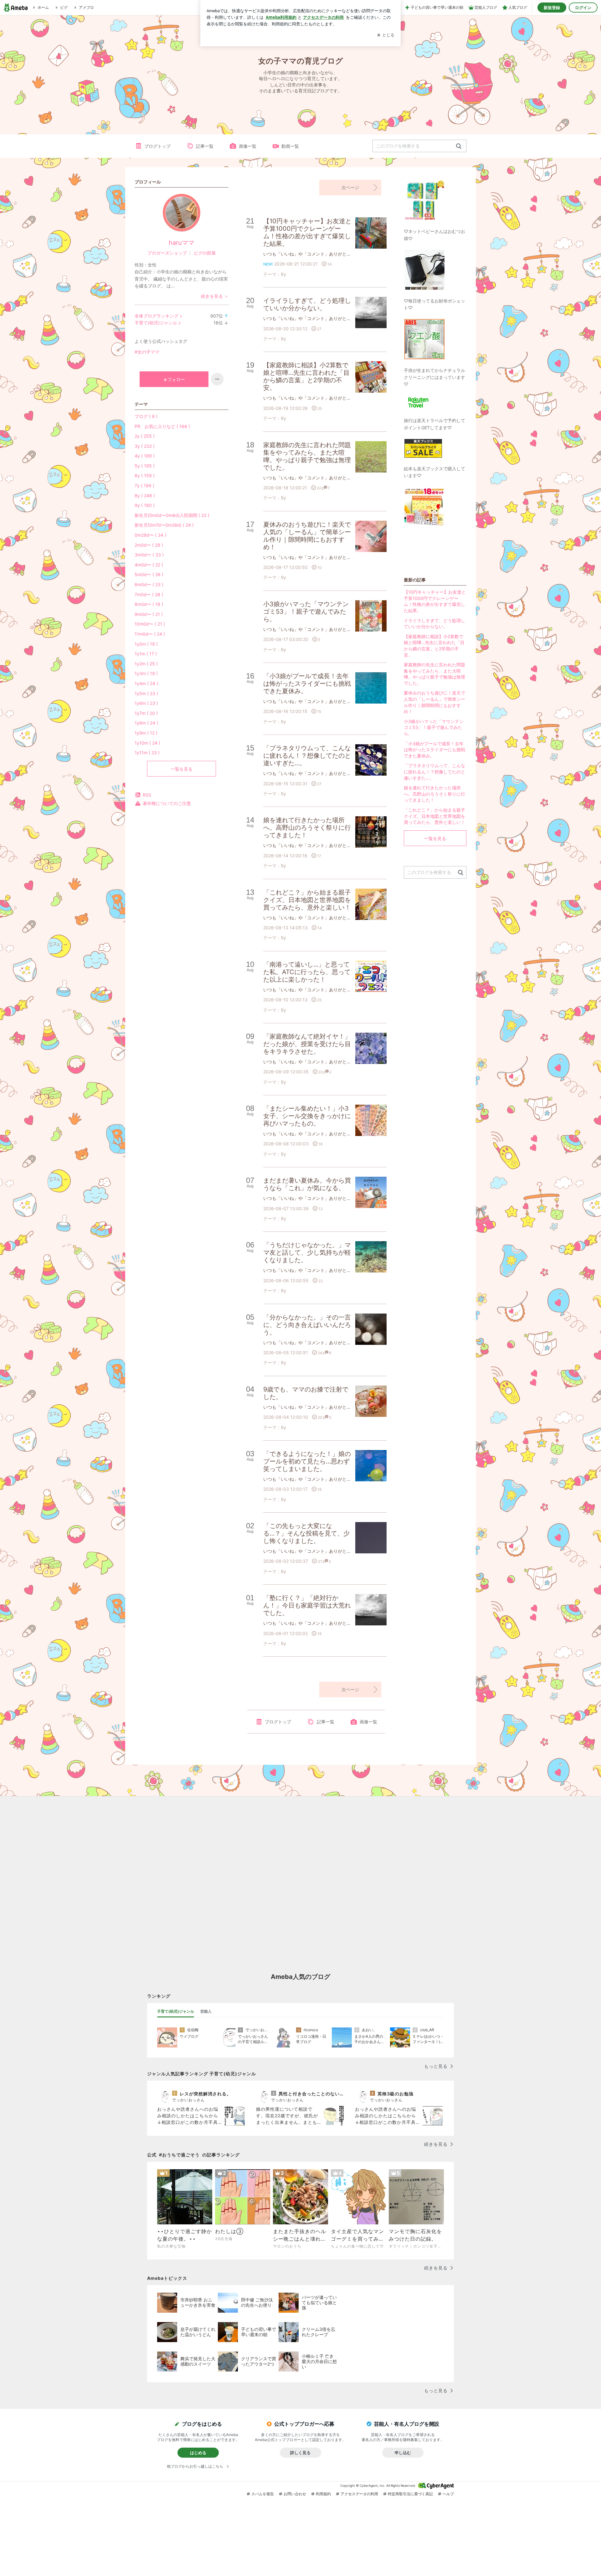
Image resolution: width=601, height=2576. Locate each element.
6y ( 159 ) (145, 475)
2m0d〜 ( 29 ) (149, 545)
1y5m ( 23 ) (146, 693)
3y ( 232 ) (145, 446)
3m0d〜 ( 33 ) (149, 555)
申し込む (403, 2453)
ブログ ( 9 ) (146, 416)
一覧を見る (182, 769)
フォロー (176, 379)
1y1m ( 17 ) (146, 654)
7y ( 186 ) (144, 485)
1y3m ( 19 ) (146, 673)
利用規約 (323, 2494)
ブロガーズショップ (167, 253)
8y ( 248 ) (145, 496)
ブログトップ (157, 146)
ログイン (583, 8)
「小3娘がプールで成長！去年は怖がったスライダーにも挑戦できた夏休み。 (434, 750)
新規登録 (552, 8)
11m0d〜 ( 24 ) (150, 634)
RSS (147, 795)
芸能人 (206, 2011)
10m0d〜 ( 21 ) (150, 624)
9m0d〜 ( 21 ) (149, 614)
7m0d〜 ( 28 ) (149, 594)
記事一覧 (205, 146)
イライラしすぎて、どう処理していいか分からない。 (434, 624)
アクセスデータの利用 (359, 2494)
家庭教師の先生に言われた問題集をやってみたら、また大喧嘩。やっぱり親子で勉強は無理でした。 (434, 674)
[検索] (459, 146)
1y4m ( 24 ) (146, 683)
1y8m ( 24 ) (146, 723)
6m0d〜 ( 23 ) (149, 584)
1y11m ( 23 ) (147, 753)
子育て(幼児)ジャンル (156, 323)
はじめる (198, 2453)
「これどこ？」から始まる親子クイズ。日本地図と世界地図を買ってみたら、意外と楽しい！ (434, 816)
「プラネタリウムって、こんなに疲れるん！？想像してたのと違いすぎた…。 (434, 772)
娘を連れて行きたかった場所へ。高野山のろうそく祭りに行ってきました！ (434, 794)
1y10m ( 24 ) (147, 743)
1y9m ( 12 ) (146, 733)
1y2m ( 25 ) (146, 664)
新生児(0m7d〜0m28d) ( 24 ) (164, 525)
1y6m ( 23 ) (146, 703)
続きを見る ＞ (215, 296)
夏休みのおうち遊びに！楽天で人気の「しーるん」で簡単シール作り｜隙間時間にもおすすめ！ (434, 702)
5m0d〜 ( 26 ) (149, 574)
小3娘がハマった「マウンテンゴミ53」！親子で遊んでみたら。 (434, 727)
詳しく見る (300, 2453)
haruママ (182, 243)
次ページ (350, 187)
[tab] (176, 2011)
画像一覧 (248, 146)
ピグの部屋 (205, 253)
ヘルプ (448, 2494)
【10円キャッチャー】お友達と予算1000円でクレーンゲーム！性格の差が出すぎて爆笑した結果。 (435, 601)
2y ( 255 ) (145, 436)
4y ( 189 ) (145, 456)
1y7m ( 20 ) (146, 713)
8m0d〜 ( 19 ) (149, 604)
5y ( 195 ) (145, 466)
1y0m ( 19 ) (146, 644)
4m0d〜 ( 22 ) (149, 565)
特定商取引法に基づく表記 (410, 2494)
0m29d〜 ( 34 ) (150, 535)
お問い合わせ (295, 2494)
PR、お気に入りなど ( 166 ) (162, 426)
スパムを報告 (263, 2494)
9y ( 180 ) (145, 505)
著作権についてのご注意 (167, 803)
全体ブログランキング (157, 316)
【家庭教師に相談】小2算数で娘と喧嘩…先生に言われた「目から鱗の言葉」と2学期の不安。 (434, 646)
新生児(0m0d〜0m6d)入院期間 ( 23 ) (172, 515)
